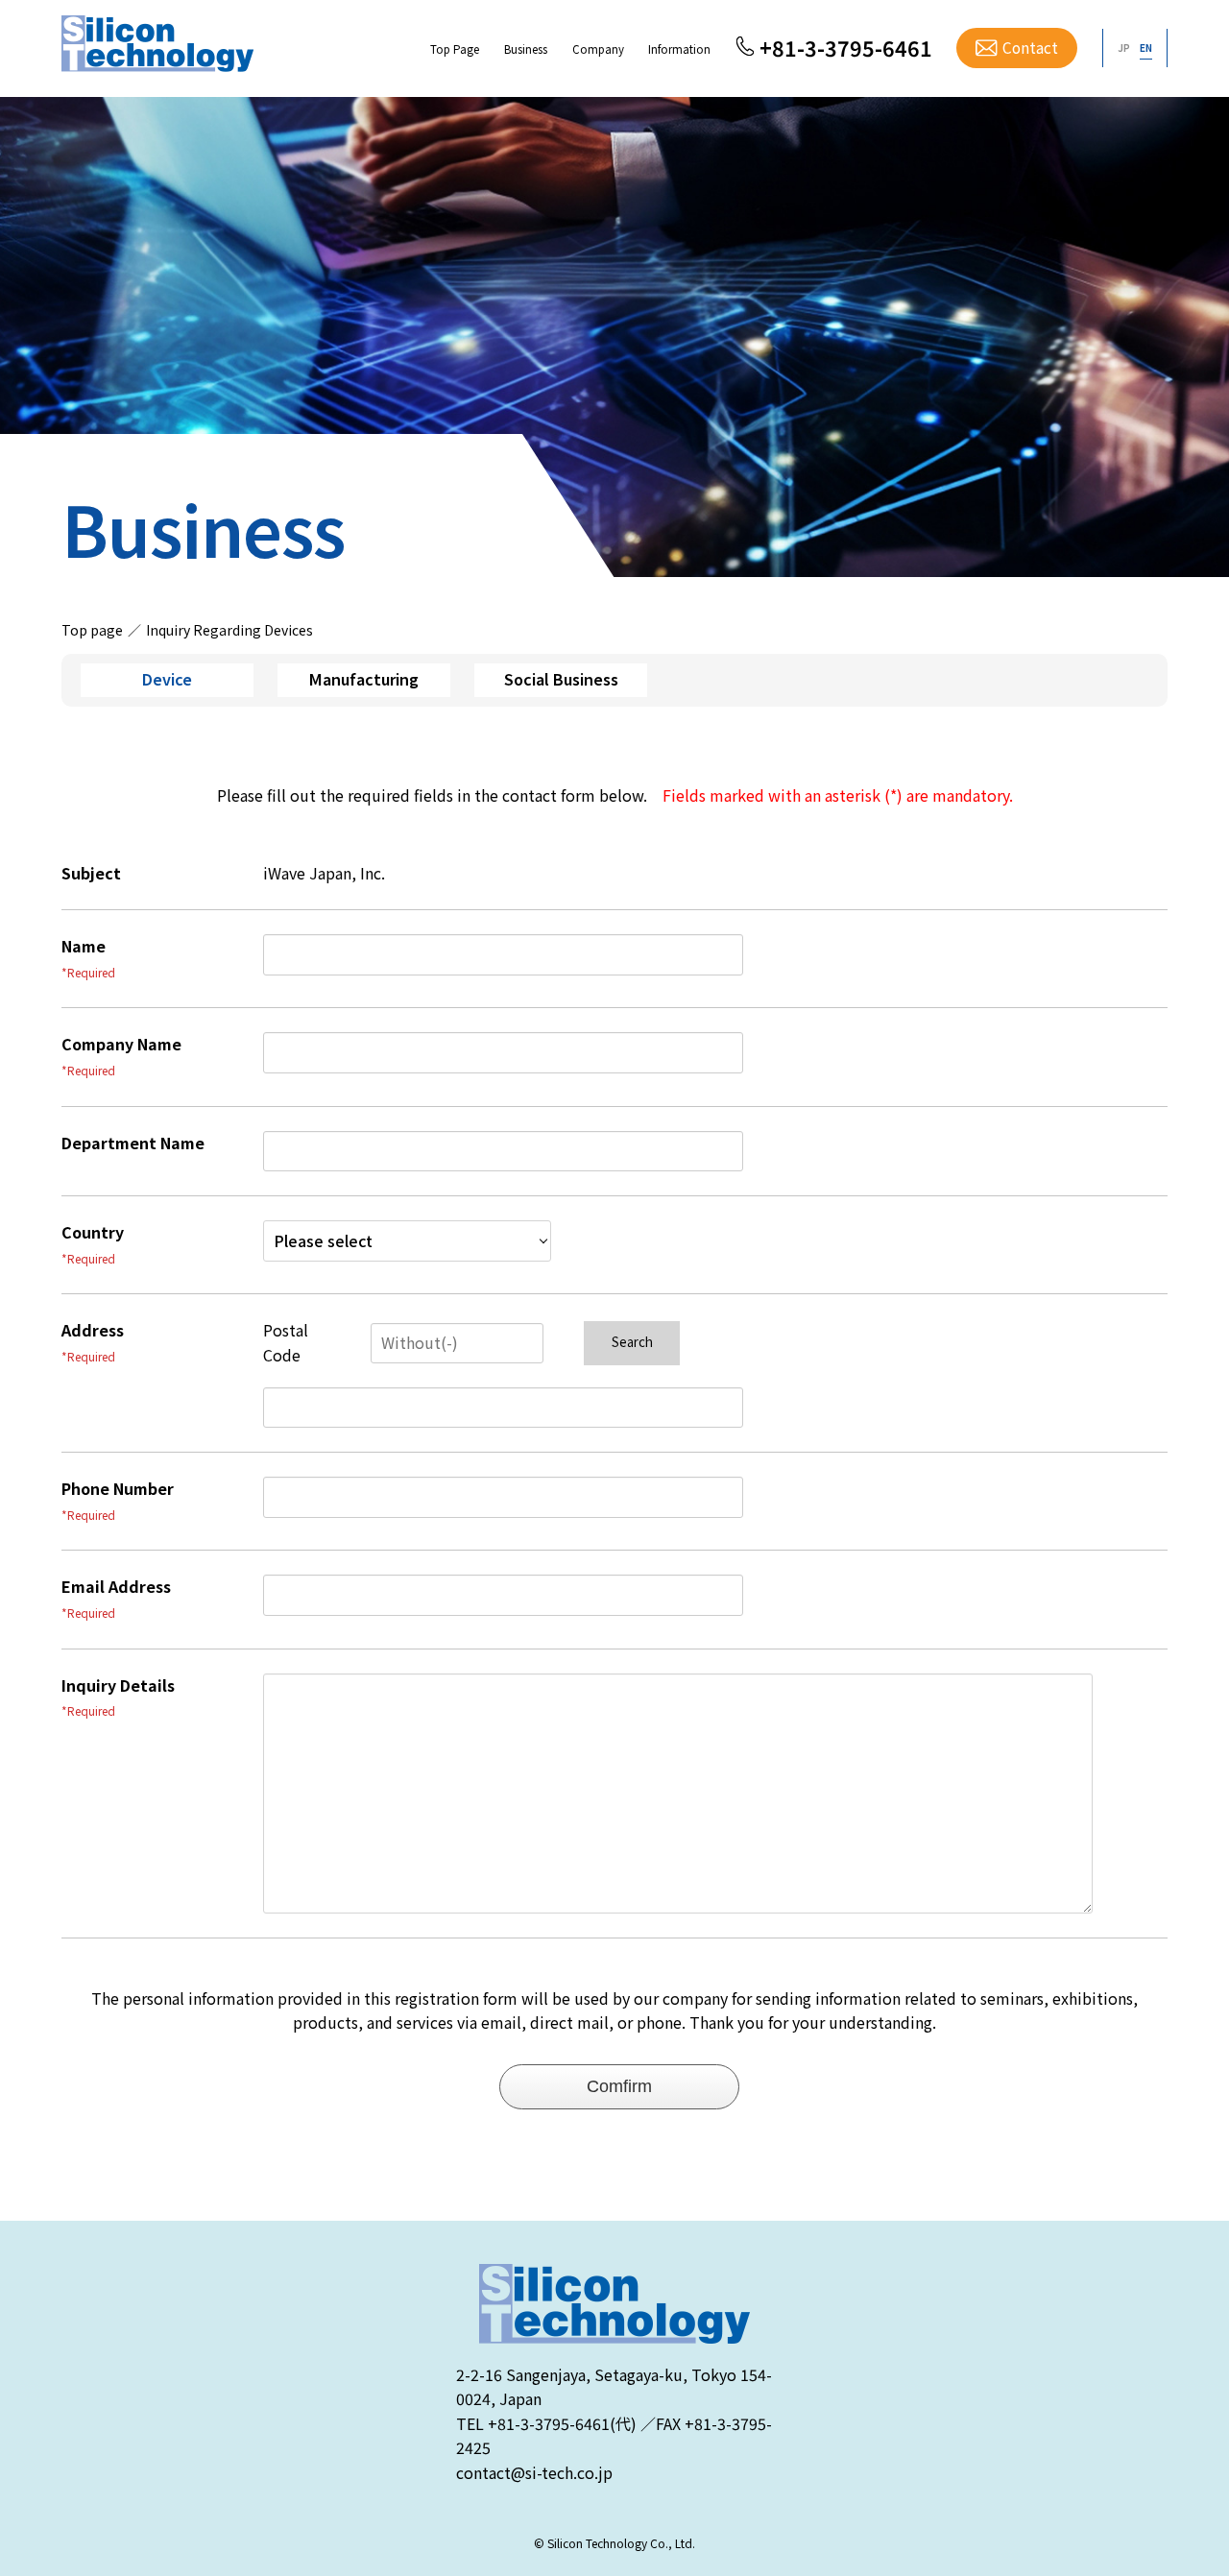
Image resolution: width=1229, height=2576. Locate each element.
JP (1124, 48)
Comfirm (619, 2086)
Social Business (561, 679)
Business (526, 49)
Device (167, 679)
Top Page (455, 49)
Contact (1030, 47)
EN (1146, 48)
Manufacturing (364, 679)
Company (598, 49)
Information (679, 49)
